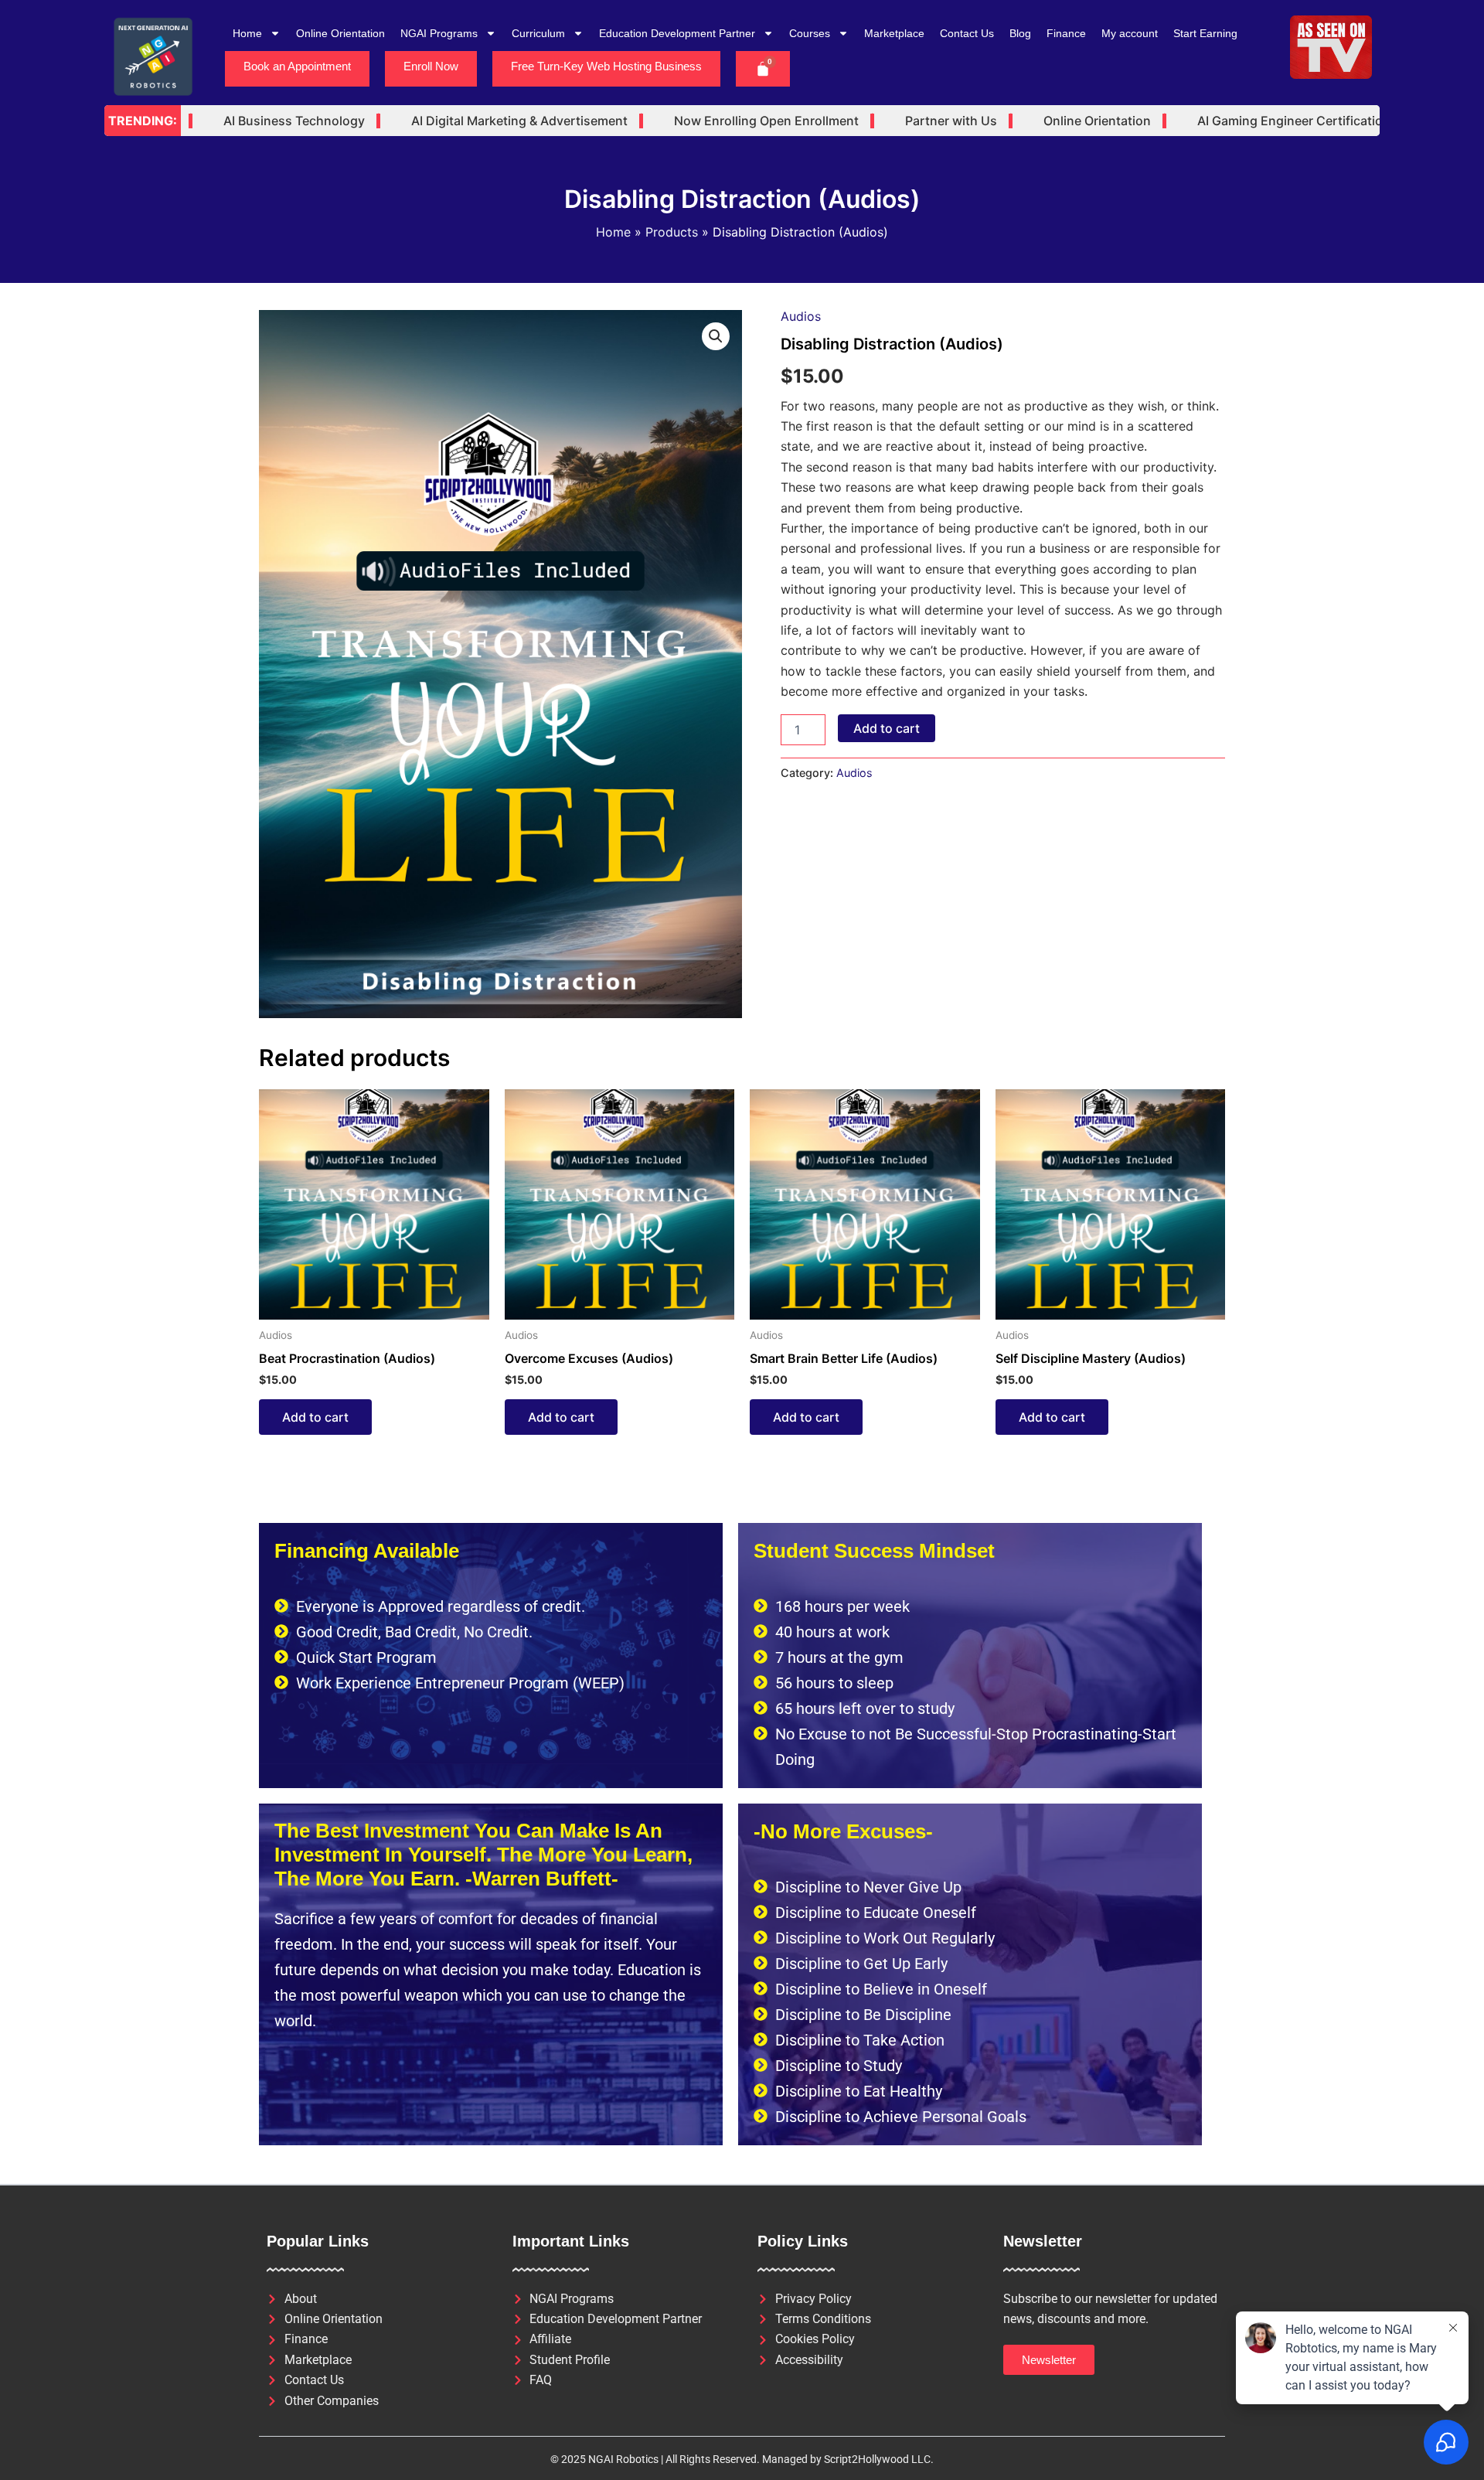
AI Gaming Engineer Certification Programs (1269, 121)
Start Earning (1205, 33)
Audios (801, 316)
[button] (716, 336)
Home (247, 33)
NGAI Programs (439, 33)
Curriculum (538, 33)
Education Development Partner (677, 33)
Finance (1066, 33)
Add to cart (887, 728)
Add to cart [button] (315, 1417)
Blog (1020, 33)
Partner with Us (896, 121)
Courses (810, 33)
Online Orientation (340, 33)
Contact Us (967, 33)
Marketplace (894, 33)
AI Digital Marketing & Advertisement (465, 121)
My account (1130, 33)
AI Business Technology (239, 121)
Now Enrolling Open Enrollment (711, 121)
